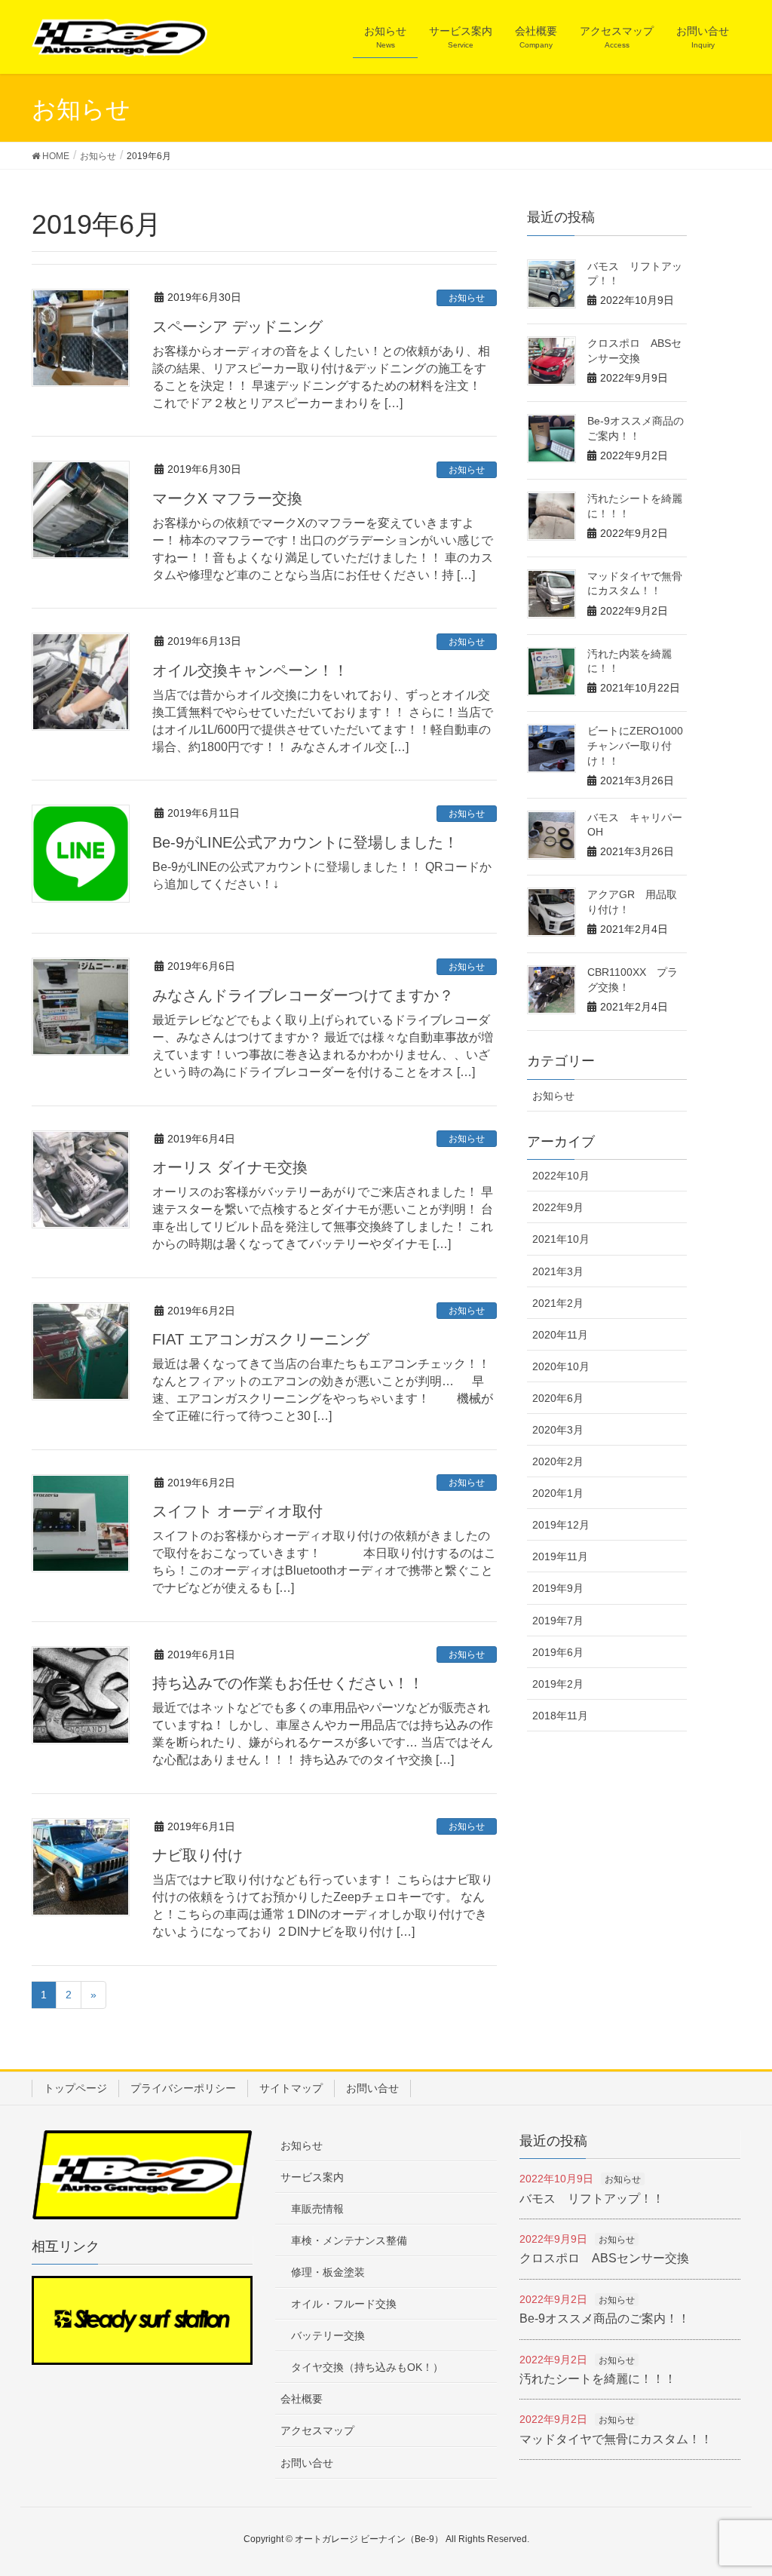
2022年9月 (558, 1207)
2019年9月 (558, 1588)
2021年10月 (561, 1239)
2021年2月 (558, 1303)
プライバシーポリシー (183, 2088)
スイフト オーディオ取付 (237, 1511)
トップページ (75, 2088)
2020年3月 (558, 1430)
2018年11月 (560, 1716)
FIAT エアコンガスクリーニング (261, 1339)
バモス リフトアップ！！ (592, 2199)
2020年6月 (558, 1398)
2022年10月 (561, 1176)
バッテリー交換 (328, 2335)
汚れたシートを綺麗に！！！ (598, 2379)
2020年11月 (560, 1335)
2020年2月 (558, 1461)
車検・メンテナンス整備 (349, 2240)
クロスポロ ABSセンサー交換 (604, 2258)
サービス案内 (312, 2177)
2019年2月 (558, 1684)
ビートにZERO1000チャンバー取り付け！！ (635, 745)
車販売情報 (317, 2209)
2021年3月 (558, 1271)
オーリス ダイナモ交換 (230, 1167)
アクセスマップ (317, 2430)
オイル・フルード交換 (344, 2304)
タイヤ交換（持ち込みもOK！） (367, 2367)
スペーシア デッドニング (237, 327)
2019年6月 (558, 1652)
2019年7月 (558, 1621)
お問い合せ (372, 2088)
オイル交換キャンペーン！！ (250, 670)
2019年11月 (560, 1556)
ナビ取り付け (198, 1855)
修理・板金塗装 (328, 2272)
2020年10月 (561, 1366)
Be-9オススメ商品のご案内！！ (605, 2318)
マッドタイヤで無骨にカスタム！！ (616, 2439)
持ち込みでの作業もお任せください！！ (288, 1683)
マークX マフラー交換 (227, 498)
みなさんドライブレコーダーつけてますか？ (303, 995)
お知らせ (467, 298)
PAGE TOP (757, 2479)
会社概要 (302, 2399)
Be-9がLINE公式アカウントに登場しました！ (305, 842)
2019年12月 (561, 1525)
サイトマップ (291, 2088)
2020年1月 (558, 1493)
